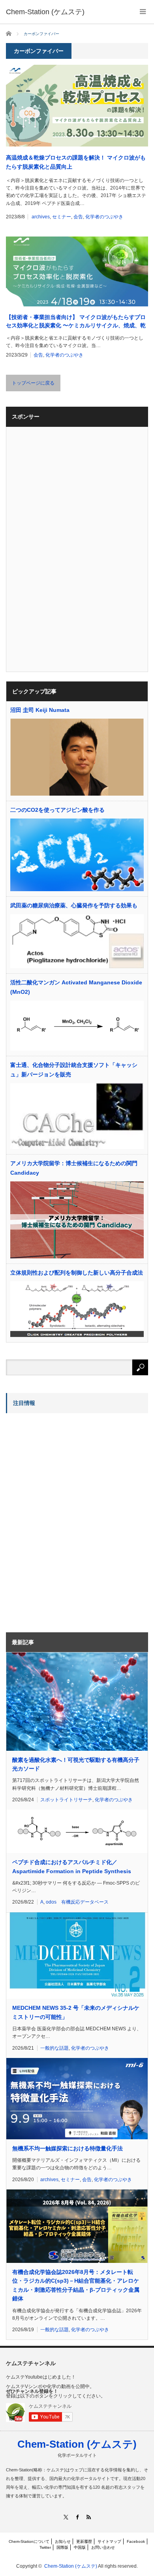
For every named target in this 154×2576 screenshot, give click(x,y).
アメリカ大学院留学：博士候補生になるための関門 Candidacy (74, 1168)
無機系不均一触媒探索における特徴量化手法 (68, 2148)
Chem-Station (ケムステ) (77, 2444)
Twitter (45, 2547)
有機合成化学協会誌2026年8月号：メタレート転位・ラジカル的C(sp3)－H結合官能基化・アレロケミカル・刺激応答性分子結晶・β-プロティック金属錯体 (76, 2285)
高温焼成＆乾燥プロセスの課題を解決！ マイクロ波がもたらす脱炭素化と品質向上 (76, 162)
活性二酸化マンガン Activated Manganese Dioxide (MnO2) (76, 987)
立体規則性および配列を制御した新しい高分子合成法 (77, 1273)
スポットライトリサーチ (66, 1800)
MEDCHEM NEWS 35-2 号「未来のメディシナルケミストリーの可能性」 (76, 2012)
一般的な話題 (54, 2048)
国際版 (62, 2547)
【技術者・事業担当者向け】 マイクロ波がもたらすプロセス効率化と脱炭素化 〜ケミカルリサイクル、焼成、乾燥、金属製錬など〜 (76, 322)
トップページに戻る (33, 383)
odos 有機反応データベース (77, 1902)
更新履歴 (84, 2541)
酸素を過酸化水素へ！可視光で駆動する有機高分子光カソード (76, 1764)
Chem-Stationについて (29, 2541)
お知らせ (63, 2541)
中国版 (80, 2547)
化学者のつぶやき (104, 217)
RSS (89, 2517)
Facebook (136, 2541)
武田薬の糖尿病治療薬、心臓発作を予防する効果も (74, 905)
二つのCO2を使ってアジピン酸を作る (57, 810)
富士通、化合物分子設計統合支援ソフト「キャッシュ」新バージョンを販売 (74, 1070)
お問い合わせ (103, 2547)
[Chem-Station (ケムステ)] (45, 12)
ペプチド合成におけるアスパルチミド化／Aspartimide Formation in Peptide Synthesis (72, 1866)
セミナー (62, 217)
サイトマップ (109, 2541)
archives (41, 217)
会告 (78, 217)
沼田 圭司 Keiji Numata (40, 710)
